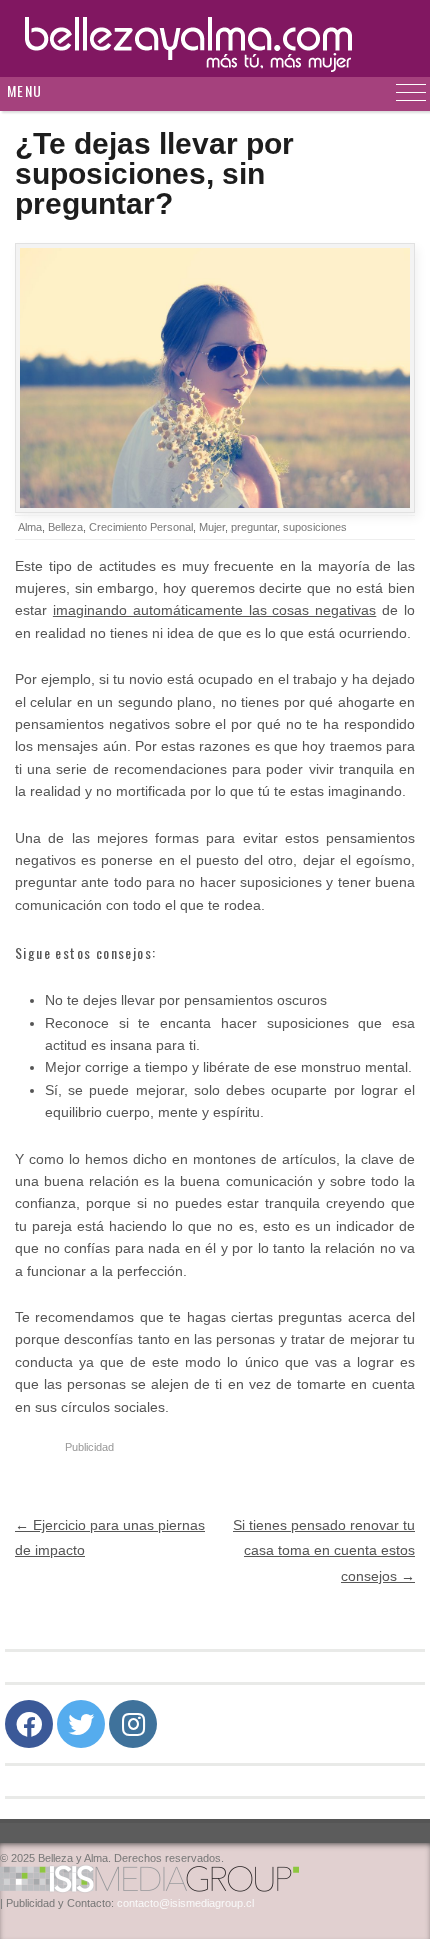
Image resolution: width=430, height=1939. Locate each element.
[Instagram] (133, 1724)
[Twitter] (81, 1724)
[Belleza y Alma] (215, 38)
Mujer (212, 527)
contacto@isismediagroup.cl (185, 1903)
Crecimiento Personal (141, 527)
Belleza (65, 527)
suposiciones (315, 527)
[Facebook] (29, 1724)
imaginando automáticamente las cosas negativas (214, 610)
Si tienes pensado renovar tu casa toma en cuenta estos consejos (324, 1550)
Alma (30, 527)
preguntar (254, 527)
